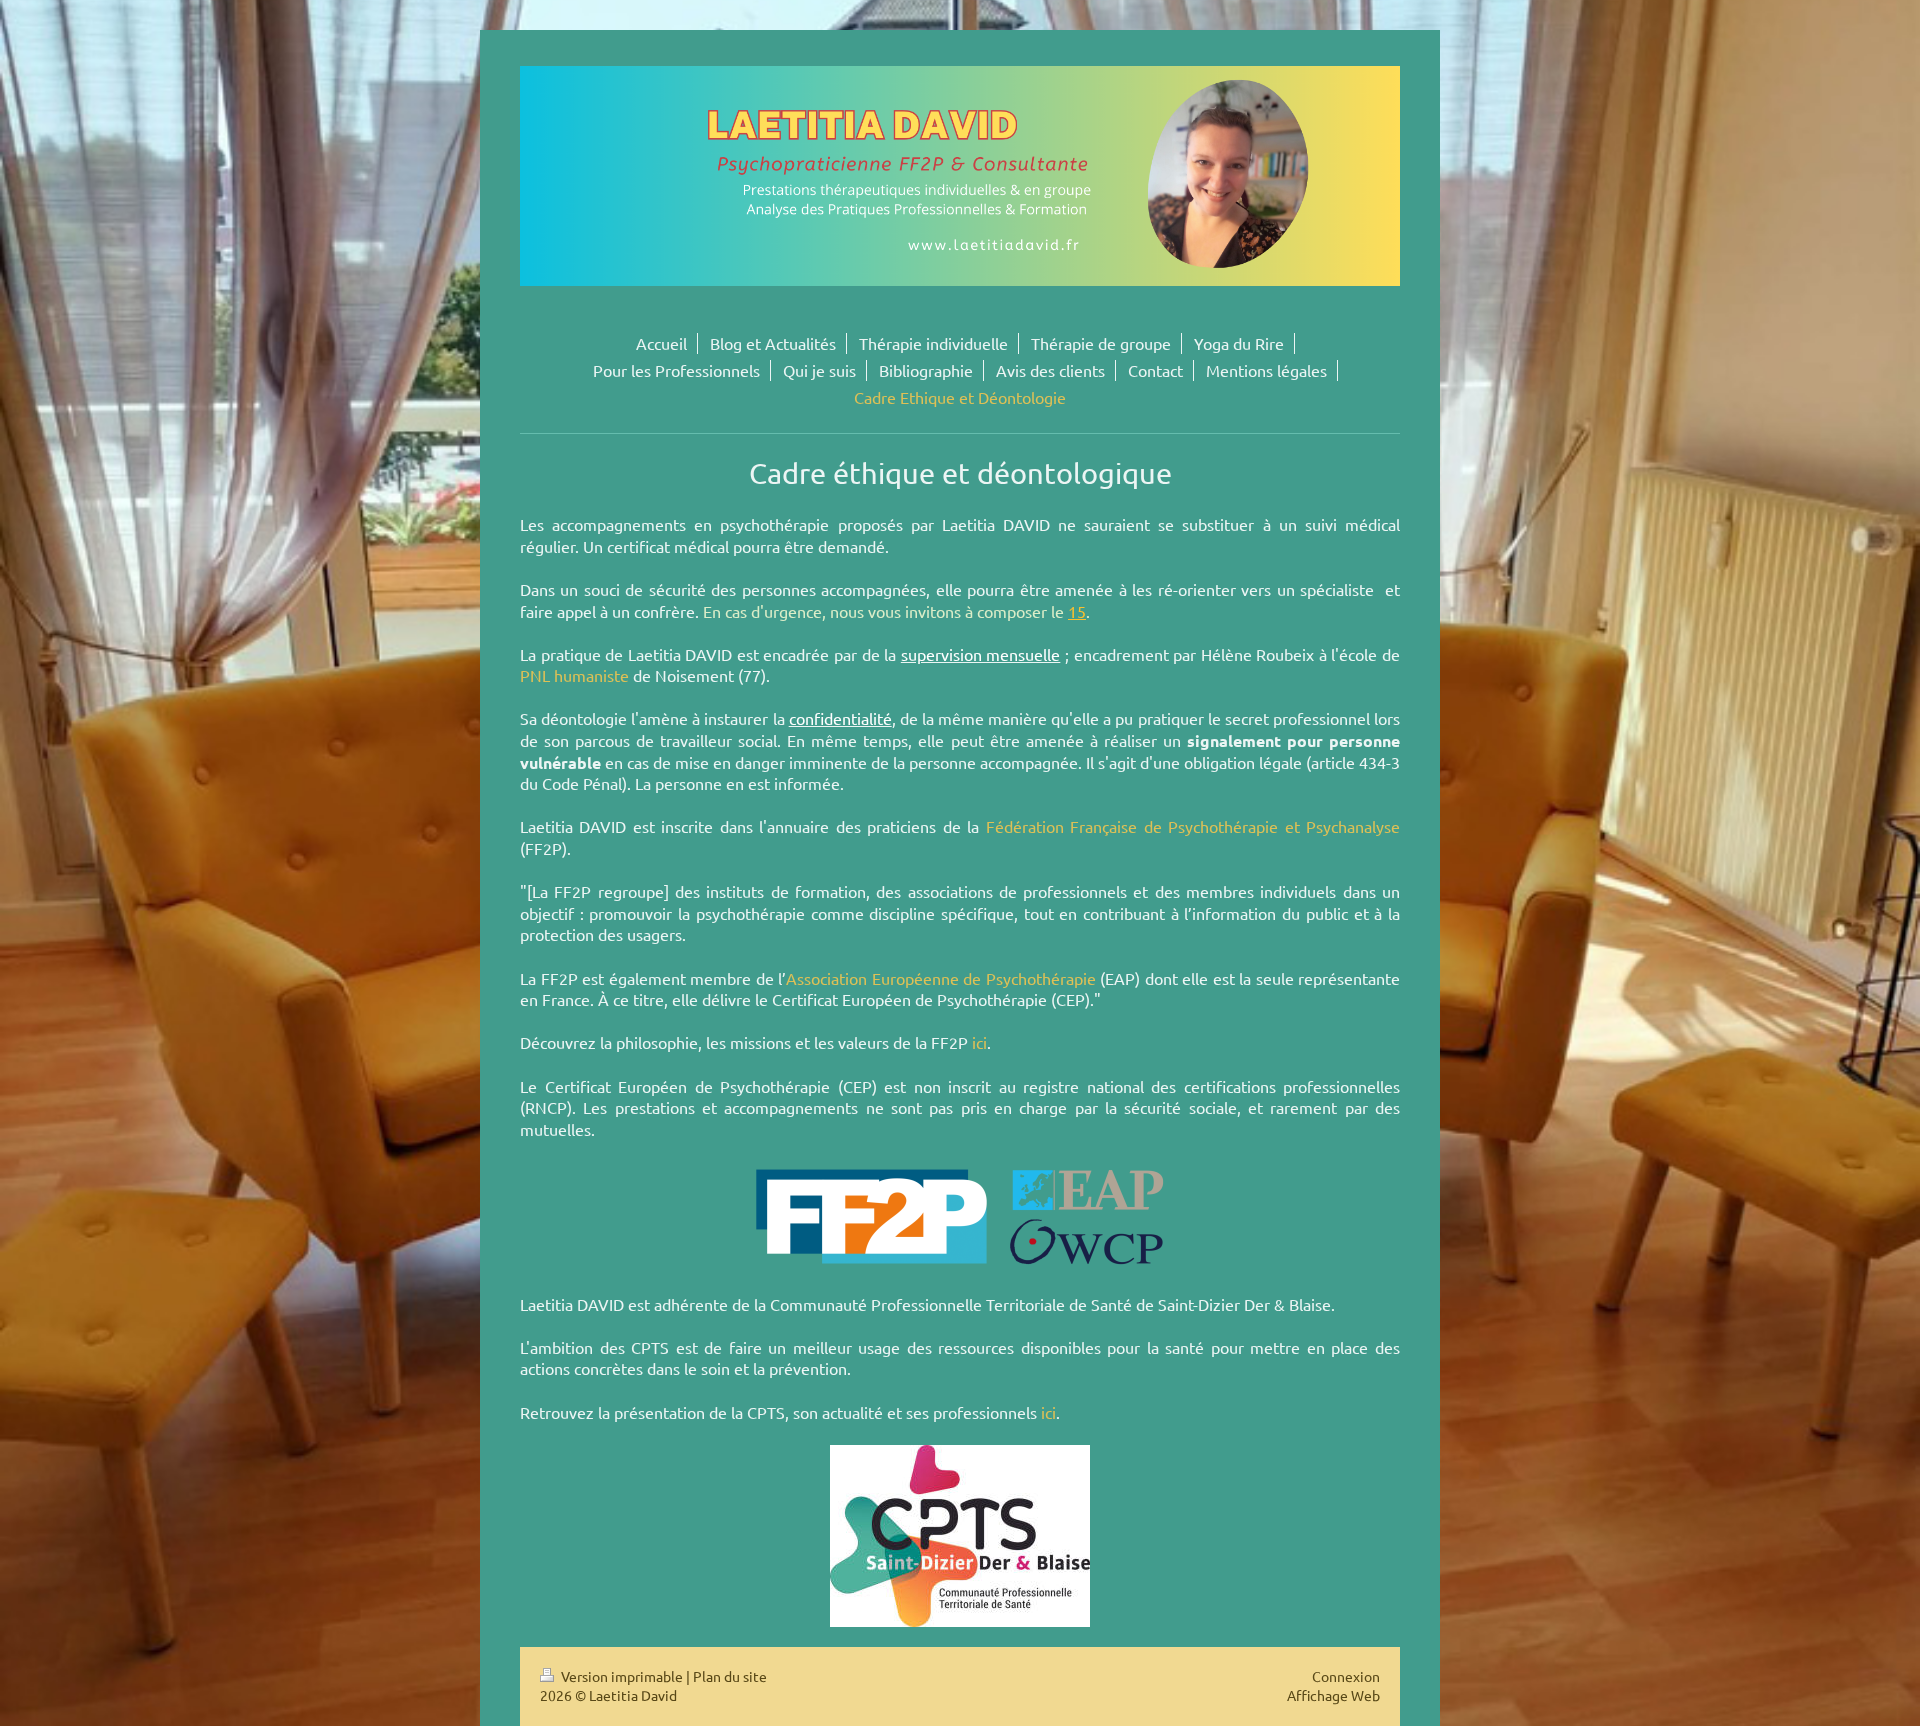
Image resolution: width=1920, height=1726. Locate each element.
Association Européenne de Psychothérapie (941, 978)
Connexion (1346, 1676)
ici (979, 1042)
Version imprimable (622, 1676)
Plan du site (730, 1676)
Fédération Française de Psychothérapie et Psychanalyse (1193, 826)
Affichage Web (1333, 1695)
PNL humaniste (574, 675)
